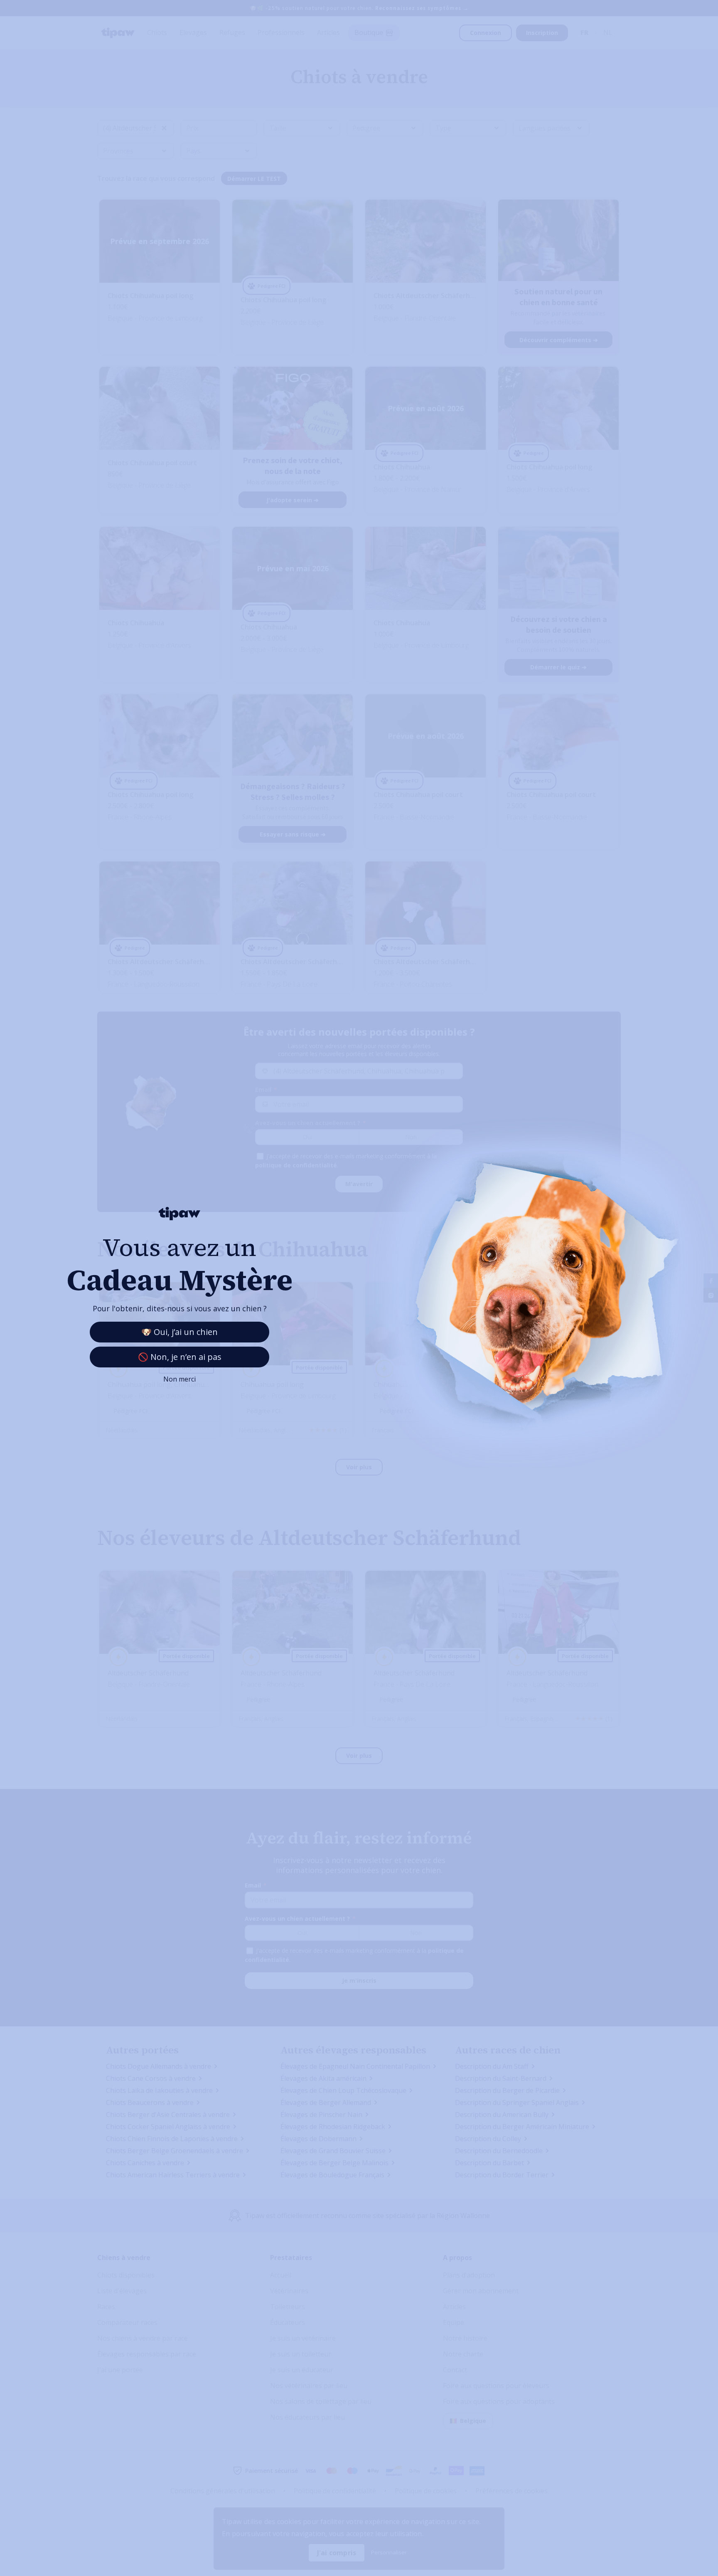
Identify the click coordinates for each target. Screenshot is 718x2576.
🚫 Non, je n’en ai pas (180, 1357)
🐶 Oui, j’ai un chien (179, 1332)
